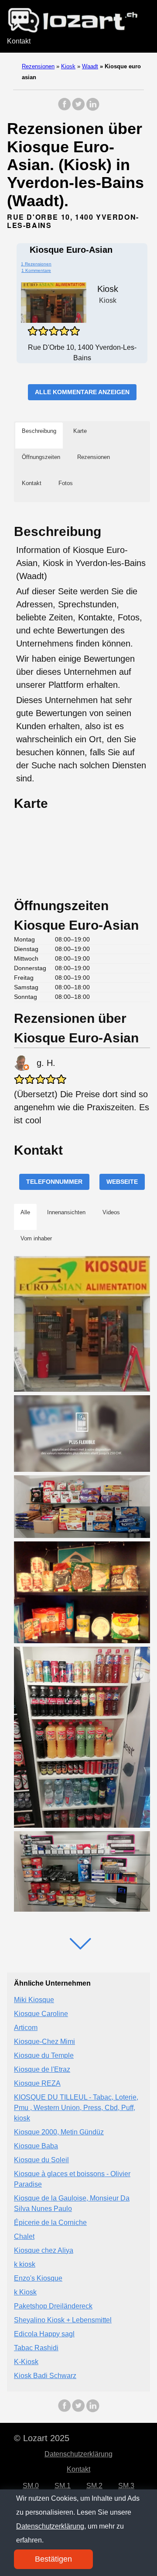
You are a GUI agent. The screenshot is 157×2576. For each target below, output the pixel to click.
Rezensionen (38, 66)
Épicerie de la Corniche (50, 2223)
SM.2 (94, 2486)
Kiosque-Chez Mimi (44, 2042)
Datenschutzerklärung (78, 2454)
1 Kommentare (36, 270)
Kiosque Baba (36, 2146)
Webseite (122, 1182)
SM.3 (126, 2486)
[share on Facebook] (65, 109)
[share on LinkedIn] (92, 109)
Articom (26, 2028)
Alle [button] (25, 1212)
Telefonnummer (54, 1182)
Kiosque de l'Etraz (42, 2069)
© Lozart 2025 (42, 2438)
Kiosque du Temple (44, 2055)
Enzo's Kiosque (38, 2278)
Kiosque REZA (37, 2083)
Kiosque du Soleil (41, 2160)
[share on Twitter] (78, 109)
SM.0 (31, 2486)
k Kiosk (25, 2292)
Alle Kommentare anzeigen (82, 392)
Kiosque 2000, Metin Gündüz (59, 2132)
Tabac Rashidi (36, 2348)
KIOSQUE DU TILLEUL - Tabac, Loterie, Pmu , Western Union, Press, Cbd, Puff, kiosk (76, 2108)
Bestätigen (53, 2559)
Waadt (90, 66)
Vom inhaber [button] (36, 1238)
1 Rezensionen (36, 264)
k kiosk (25, 2264)
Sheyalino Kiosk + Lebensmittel (63, 2320)
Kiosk (68, 66)
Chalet (24, 2236)
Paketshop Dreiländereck (53, 2306)
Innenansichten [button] (66, 1212)
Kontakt (19, 41)
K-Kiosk (26, 2362)
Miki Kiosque (34, 2000)
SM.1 (63, 2486)
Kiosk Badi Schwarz (45, 2376)
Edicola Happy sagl (44, 2334)
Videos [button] (111, 1212)
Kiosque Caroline (41, 2014)
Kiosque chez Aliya (44, 2250)
